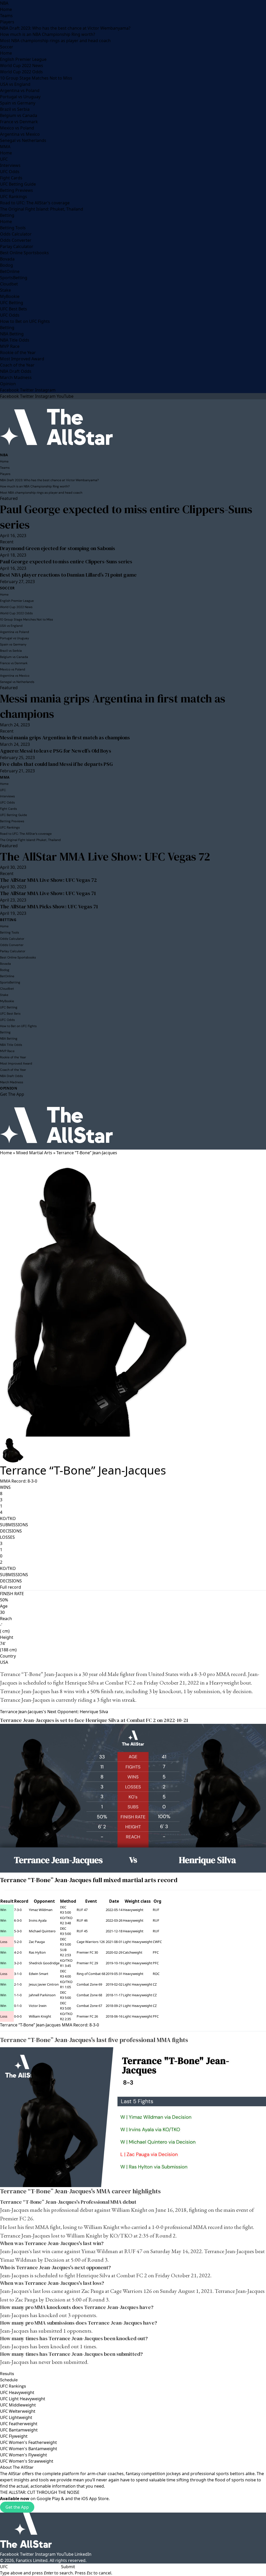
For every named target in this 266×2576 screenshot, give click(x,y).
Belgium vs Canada (19, 115)
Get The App (12, 1094)
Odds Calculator (16, 234)
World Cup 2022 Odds (21, 72)
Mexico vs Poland (17, 128)
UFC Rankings (14, 197)
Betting (7, 215)
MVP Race (10, 346)
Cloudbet (9, 284)
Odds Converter (16, 240)
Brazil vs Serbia (15, 109)
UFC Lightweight (16, 2417)
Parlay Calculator (17, 246)
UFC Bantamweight (19, 2430)
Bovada (7, 259)
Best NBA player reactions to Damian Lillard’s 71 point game (68, 575)
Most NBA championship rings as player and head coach (55, 41)
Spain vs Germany (18, 103)
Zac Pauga (37, 1942)
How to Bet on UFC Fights (25, 321)
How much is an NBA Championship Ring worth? (48, 34)
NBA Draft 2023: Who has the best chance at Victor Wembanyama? (65, 28)
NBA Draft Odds (16, 371)
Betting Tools (13, 228)
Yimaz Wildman (41, 1910)
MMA (5, 147)
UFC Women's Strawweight (27, 2461)
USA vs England (15, 84)
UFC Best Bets (14, 309)
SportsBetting (14, 278)
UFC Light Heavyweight (23, 2399)
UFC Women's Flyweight (24, 2455)
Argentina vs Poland (20, 90)
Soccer (7, 47)
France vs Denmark (19, 122)
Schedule (9, 2380)
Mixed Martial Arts (34, 1153)
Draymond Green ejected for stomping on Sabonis (58, 548)
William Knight (40, 2016)
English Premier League (23, 59)
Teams (6, 16)
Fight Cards (11, 178)
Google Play (48, 2499)
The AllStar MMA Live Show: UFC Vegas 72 (105, 856)
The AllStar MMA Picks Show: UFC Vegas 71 (49, 907)
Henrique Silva (82, 1683)
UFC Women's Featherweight (28, 2442)
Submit (68, 2567)
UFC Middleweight (18, 2405)
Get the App (17, 2507)
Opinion (8, 384)
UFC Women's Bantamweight (29, 2449)
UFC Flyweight (14, 2436)
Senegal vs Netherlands (23, 140)
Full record (11, 1587)
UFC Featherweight (19, 2424)
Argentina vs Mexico (20, 134)
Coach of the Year (17, 365)
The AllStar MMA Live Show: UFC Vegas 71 (48, 893)
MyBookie (10, 296)
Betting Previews (16, 190)
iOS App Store (95, 2499)
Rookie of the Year (18, 353)
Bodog (6, 265)
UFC (4, 159)
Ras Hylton (37, 1952)
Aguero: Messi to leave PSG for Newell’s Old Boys (56, 751)
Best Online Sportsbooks (24, 253)
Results (7, 2374)
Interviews (10, 165)
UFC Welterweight (18, 2411)
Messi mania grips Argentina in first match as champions (113, 706)
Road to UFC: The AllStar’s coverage (35, 203)
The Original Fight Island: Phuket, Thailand (42, 209)
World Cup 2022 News (22, 66)
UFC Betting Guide (18, 184)
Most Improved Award (22, 359)
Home (6, 9)
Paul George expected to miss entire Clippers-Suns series (126, 517)
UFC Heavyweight (17, 2392)
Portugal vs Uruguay (20, 97)
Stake (5, 290)
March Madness (16, 377)
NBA (4, 3)
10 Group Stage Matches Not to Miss (36, 78)
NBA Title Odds (15, 340)
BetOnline (10, 271)
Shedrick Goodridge (44, 1963)
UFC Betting (12, 303)
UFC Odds (10, 172)
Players (7, 22)
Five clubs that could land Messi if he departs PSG (56, 764)
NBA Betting (12, 334)
